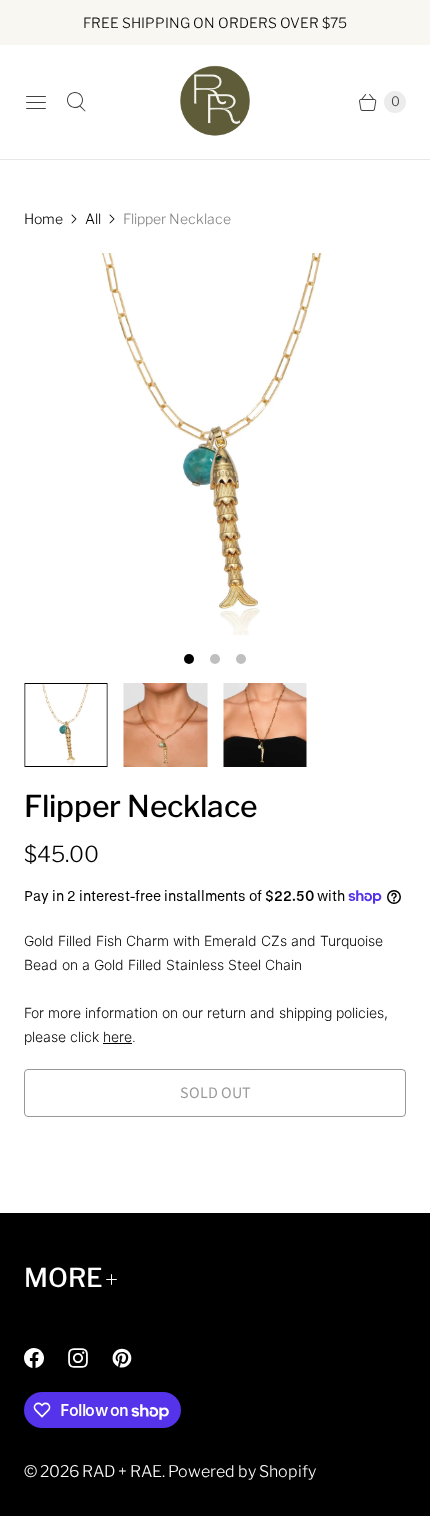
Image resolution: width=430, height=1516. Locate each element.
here (117, 1036)
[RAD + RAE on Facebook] (46, 1358)
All (93, 218)
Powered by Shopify (242, 1471)
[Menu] (36, 102)
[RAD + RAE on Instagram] (90, 1358)
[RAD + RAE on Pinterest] (134, 1358)
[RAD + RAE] (215, 102)
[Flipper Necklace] (215, 444)
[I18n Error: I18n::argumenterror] (66, 725)
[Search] (76, 102)
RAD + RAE (122, 1471)
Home (43, 218)
